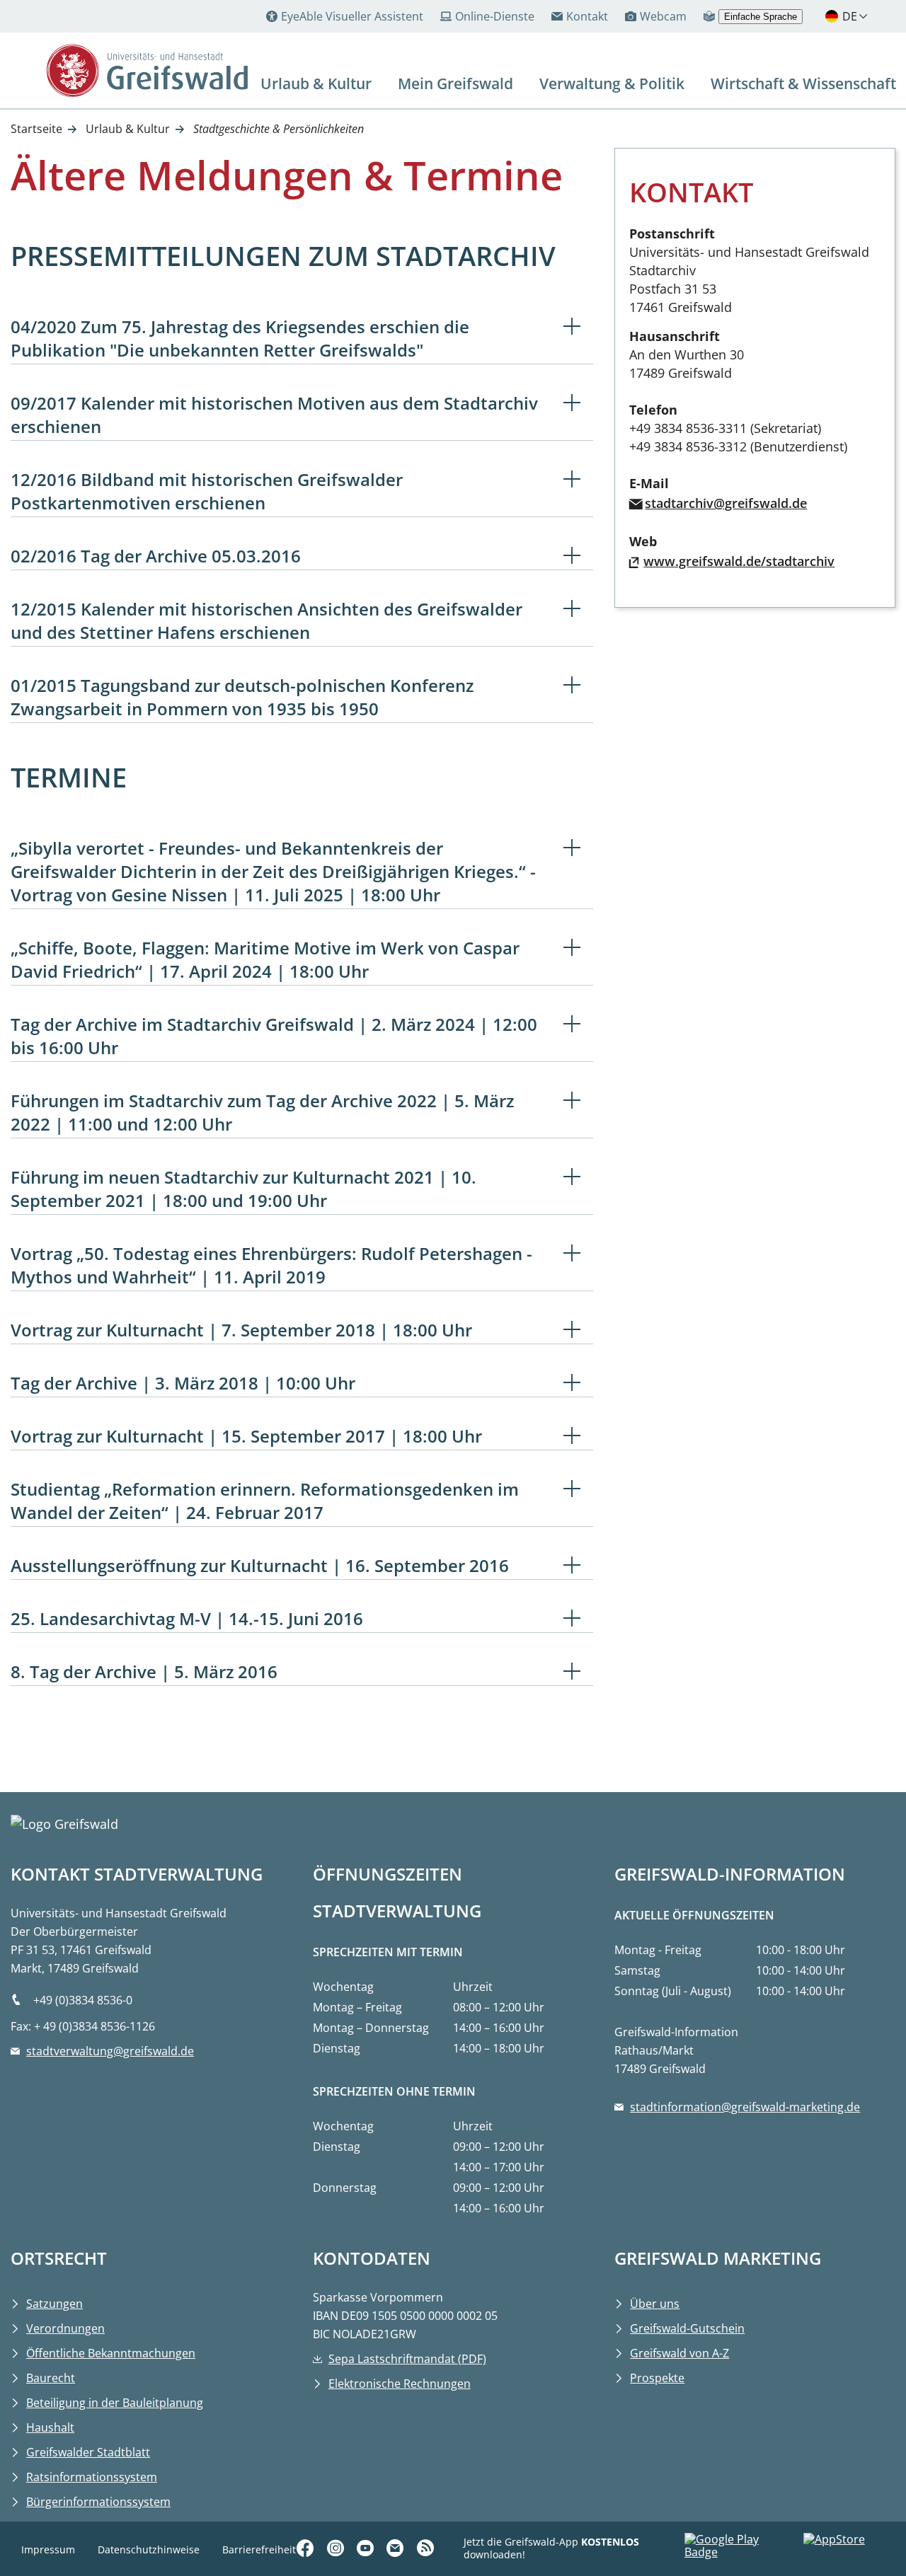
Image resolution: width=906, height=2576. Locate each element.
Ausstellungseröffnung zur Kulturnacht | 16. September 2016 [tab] (260, 1565)
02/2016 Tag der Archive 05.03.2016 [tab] (156, 556)
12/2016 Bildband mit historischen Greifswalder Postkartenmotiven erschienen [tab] (207, 491)
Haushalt (50, 2427)
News (428, 2505)
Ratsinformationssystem (92, 2477)
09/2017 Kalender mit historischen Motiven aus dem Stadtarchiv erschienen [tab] (274, 415)
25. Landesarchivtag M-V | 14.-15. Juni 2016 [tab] (187, 1618)
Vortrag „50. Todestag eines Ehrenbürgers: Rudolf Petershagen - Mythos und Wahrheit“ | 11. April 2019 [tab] (271, 1265)
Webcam (663, 16)
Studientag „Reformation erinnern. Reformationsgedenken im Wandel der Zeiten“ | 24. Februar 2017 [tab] (265, 1501)
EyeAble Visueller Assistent (352, 16)
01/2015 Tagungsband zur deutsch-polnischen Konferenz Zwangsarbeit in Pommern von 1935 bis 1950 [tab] (242, 697)
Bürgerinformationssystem (98, 2502)
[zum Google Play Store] (744, 2549)
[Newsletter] (397, 2548)
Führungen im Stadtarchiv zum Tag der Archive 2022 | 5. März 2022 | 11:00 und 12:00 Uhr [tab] (262, 1112)
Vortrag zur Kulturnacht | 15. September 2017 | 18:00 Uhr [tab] (246, 1436)
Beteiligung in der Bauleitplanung (115, 2403)
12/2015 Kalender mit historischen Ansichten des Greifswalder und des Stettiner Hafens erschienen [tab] (266, 620)
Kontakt (587, 16)
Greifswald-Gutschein (687, 2328)
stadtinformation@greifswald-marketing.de (745, 2107)
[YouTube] (367, 2548)
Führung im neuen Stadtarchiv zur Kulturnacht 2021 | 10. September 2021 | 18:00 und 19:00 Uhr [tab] (243, 1189)
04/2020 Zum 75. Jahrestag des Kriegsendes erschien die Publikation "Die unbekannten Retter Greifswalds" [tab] (240, 338)
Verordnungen (65, 2328)
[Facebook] (307, 2548)
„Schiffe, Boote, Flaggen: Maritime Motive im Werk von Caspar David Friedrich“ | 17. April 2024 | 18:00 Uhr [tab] (265, 959)
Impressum (48, 2549)
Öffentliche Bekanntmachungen (111, 2353)
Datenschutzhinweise (149, 2549)
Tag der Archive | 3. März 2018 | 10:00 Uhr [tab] (183, 1383)
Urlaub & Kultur (128, 129)
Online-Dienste (495, 16)
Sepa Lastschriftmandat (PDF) (407, 2359)
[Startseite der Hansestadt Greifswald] (147, 70)
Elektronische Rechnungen (400, 2384)
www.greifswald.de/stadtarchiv (739, 561)
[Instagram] (338, 2548)
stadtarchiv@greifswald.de (726, 503)
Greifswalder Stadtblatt (88, 2452)
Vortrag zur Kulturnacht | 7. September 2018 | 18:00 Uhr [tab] (241, 1330)
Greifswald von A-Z (679, 2353)
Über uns (655, 2304)
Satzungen (55, 2304)
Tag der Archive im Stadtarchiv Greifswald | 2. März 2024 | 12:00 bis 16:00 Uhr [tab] (274, 1036)
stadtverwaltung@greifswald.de (110, 2051)
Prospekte (657, 2378)
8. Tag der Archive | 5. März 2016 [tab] (144, 1671)
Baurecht (51, 2378)
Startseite (36, 129)
